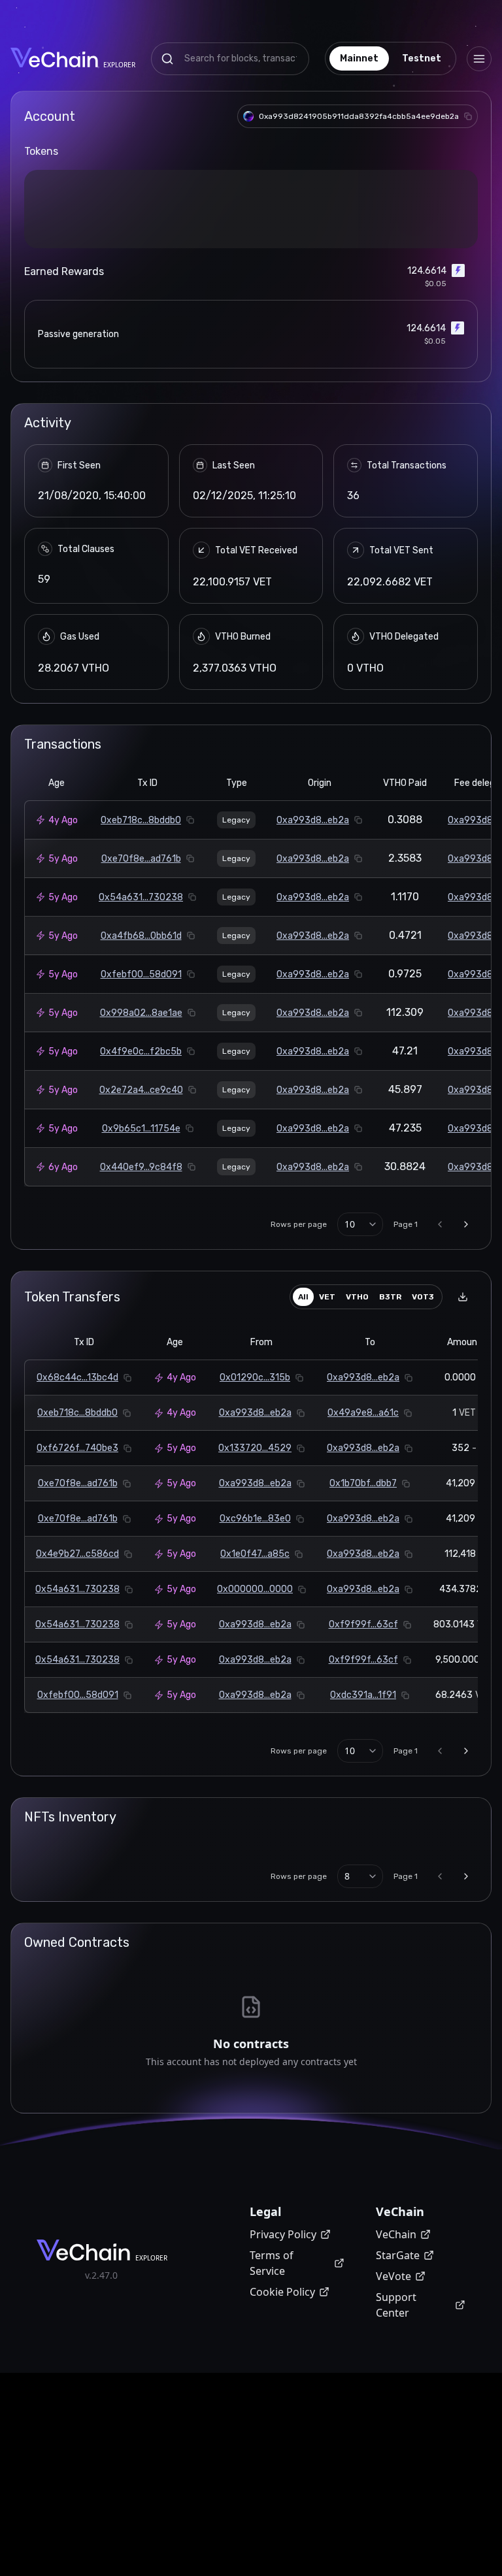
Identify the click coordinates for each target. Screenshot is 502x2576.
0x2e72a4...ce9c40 (141, 1246)
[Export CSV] (463, 1453)
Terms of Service (272, 2419)
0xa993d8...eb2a (313, 976)
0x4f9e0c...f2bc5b (141, 1208)
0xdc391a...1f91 (363, 1851)
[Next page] (466, 1380)
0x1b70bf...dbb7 (363, 1639)
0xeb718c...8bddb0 (141, 976)
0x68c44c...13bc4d (77, 1534)
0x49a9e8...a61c (363, 1569)
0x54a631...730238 (141, 1053)
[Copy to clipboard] (468, 116)
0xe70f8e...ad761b (141, 1015)
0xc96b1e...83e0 (255, 1675)
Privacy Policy (283, 2390)
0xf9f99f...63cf (363, 1781)
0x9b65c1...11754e (141, 1285)
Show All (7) (251, 392)
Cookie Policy (282, 2448)
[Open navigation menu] (479, 59)
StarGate (398, 2411)
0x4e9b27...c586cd (77, 1710)
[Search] (167, 59)
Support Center (396, 2461)
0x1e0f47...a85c (255, 1710)
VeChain (396, 2390)
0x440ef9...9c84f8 (141, 1323)
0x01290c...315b (255, 1534)
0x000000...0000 (255, 1745)
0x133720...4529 (255, 1604)
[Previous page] (440, 1380)
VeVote (393, 2432)
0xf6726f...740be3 (77, 1604)
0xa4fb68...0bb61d (141, 1092)
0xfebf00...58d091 (141, 1131)
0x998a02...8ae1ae (141, 1169)
